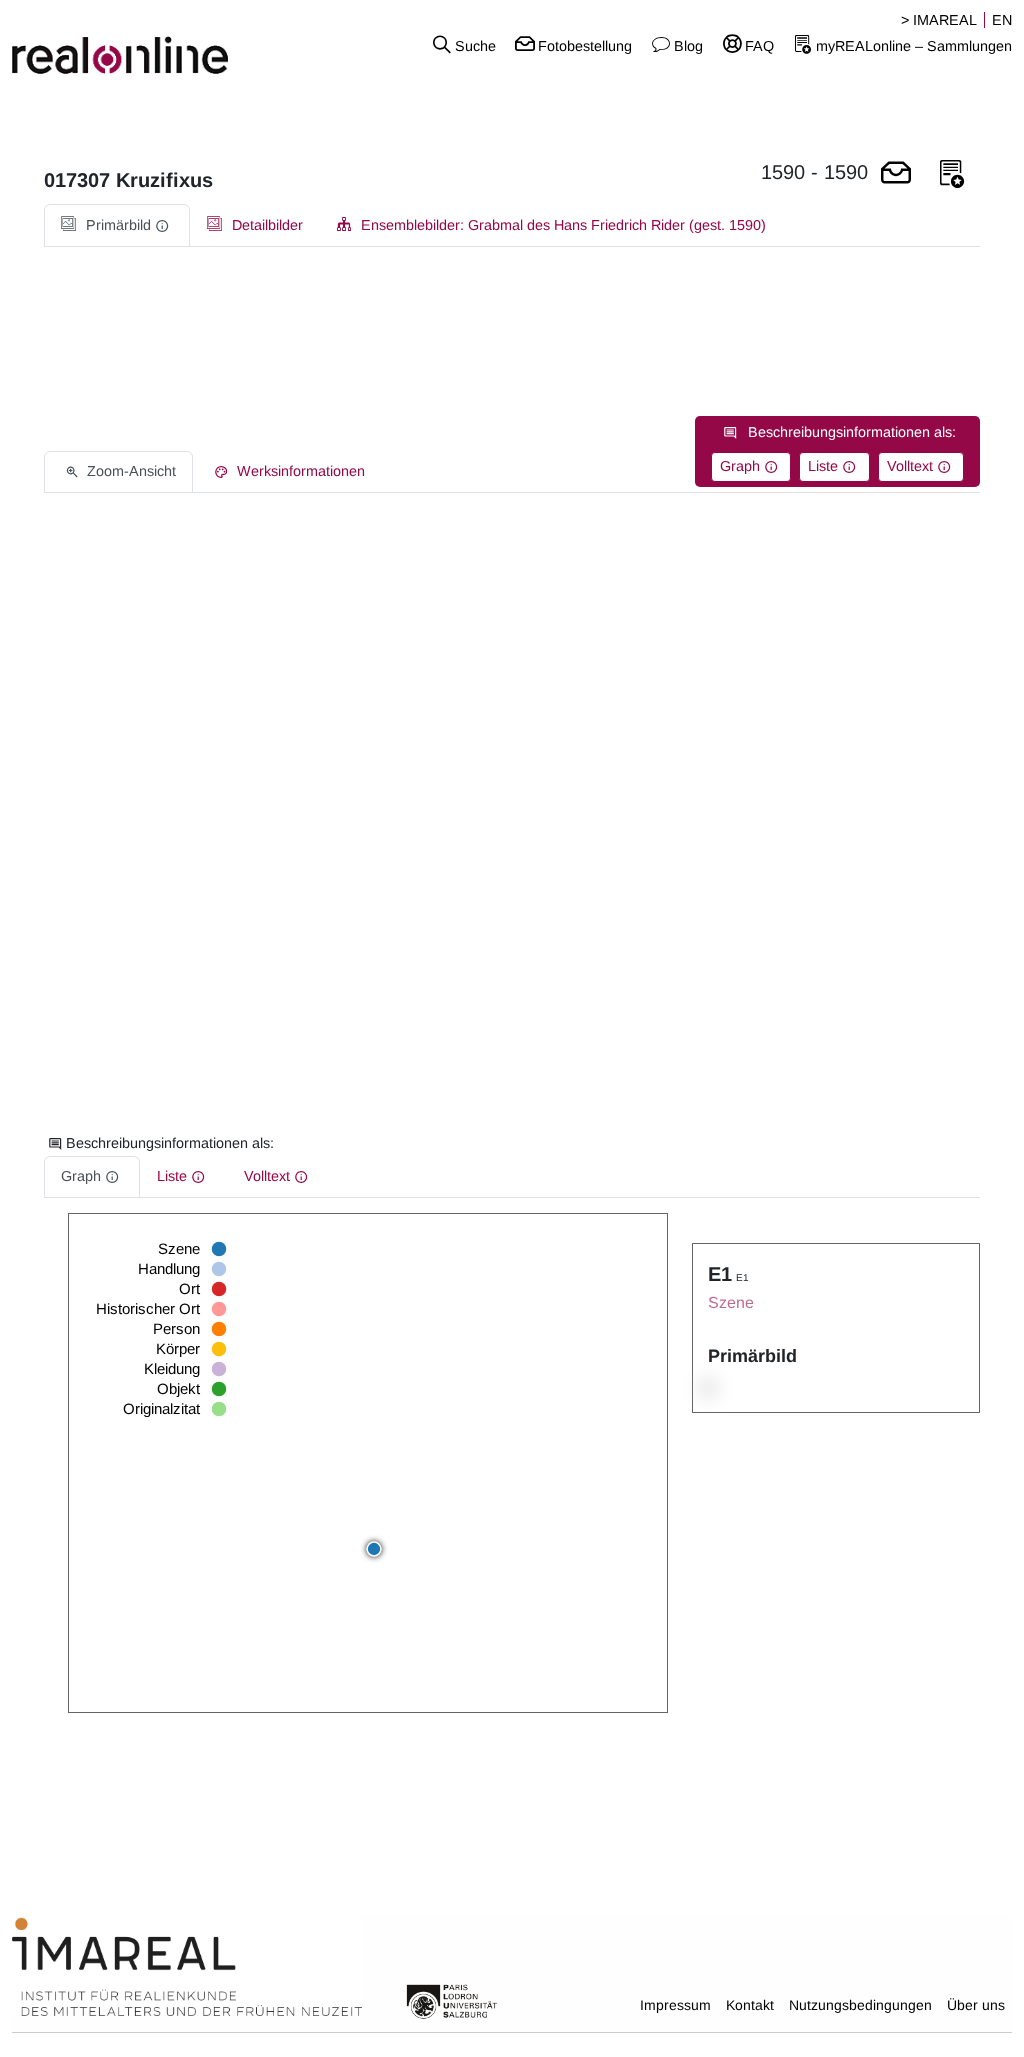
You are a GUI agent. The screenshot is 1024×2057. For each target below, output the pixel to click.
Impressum (675, 2005)
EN (1002, 20)
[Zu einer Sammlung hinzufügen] (952, 174)
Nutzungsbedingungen (860, 2005)
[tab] (117, 225)
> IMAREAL (939, 20)
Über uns (976, 2005)
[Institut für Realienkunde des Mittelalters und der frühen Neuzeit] (187, 1968)
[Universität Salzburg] (452, 2000)
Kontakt (750, 2005)
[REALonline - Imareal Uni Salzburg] (170, 45)
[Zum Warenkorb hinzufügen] (896, 174)
